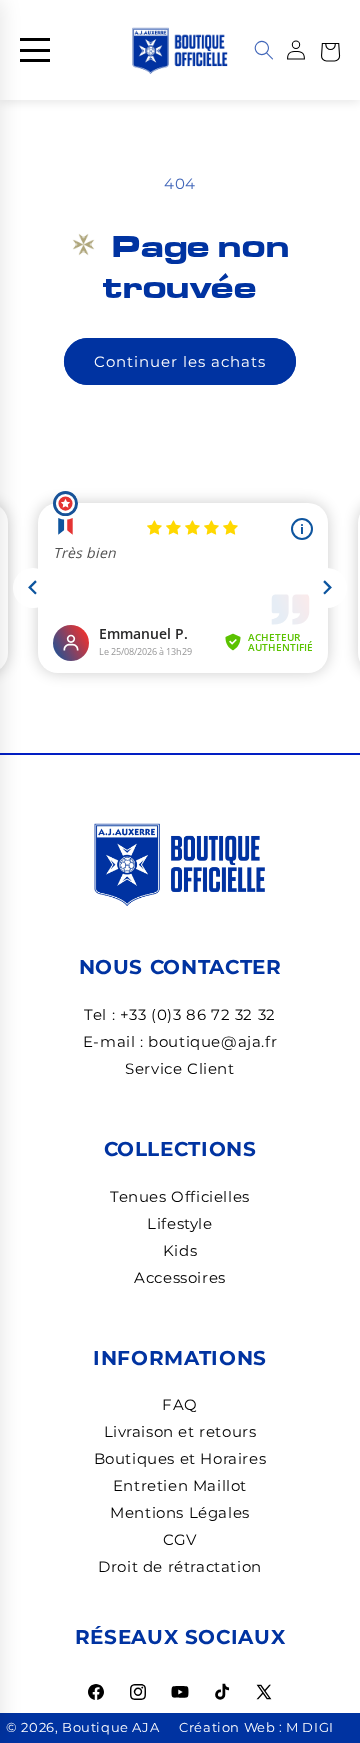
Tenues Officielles (180, 1196)
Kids (180, 1250)
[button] (330, 50)
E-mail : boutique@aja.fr (180, 1041)
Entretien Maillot (180, 1485)
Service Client (179, 1068)
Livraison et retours (180, 1431)
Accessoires (180, 1277)
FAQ (180, 1404)
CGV (180, 1539)
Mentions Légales (180, 1512)
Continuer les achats (180, 361)
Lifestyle (179, 1223)
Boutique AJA (110, 1727)
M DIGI (310, 1727)
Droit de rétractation (180, 1566)
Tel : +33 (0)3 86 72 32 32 (180, 1014)
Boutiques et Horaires (180, 1458)
